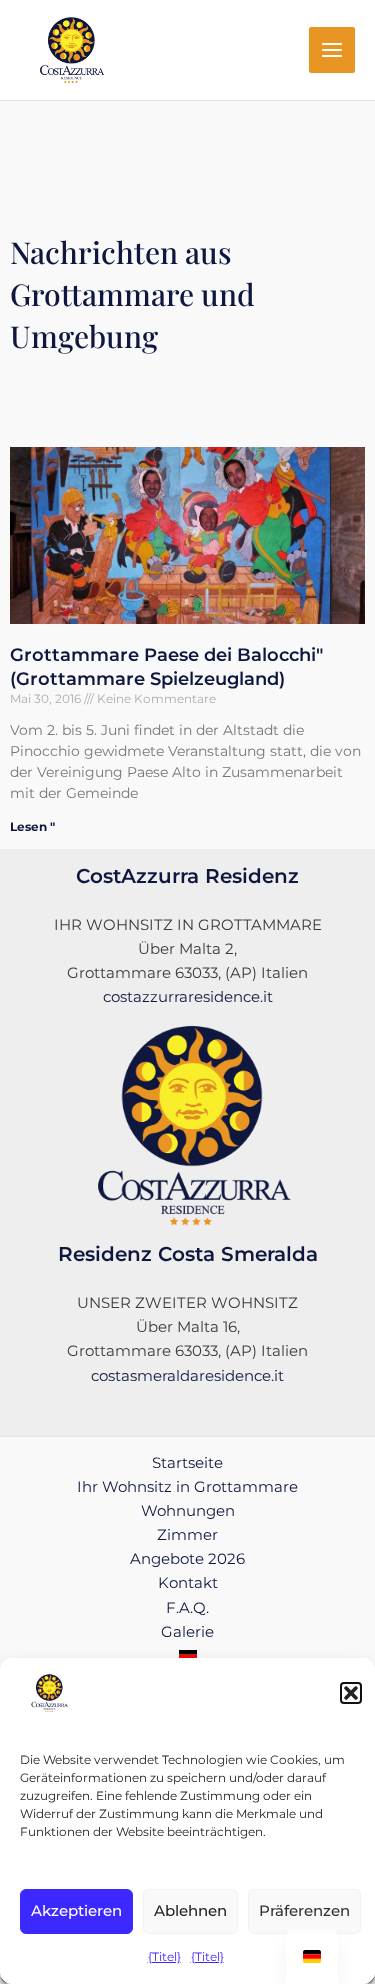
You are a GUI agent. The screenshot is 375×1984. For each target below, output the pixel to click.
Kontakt (188, 1583)
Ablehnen (190, 1910)
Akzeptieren (76, 1910)
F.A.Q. (187, 1608)
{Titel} (164, 1956)
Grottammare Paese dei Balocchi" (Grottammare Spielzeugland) (166, 666)
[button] (351, 1693)
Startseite (187, 1463)
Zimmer (187, 1535)
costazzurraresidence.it (188, 997)
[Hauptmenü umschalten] (332, 50)
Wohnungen (188, 1511)
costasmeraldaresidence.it (187, 1376)
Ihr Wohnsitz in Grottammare (187, 1487)
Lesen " (32, 826)
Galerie (187, 1632)
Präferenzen (304, 1910)
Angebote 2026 (187, 1559)
